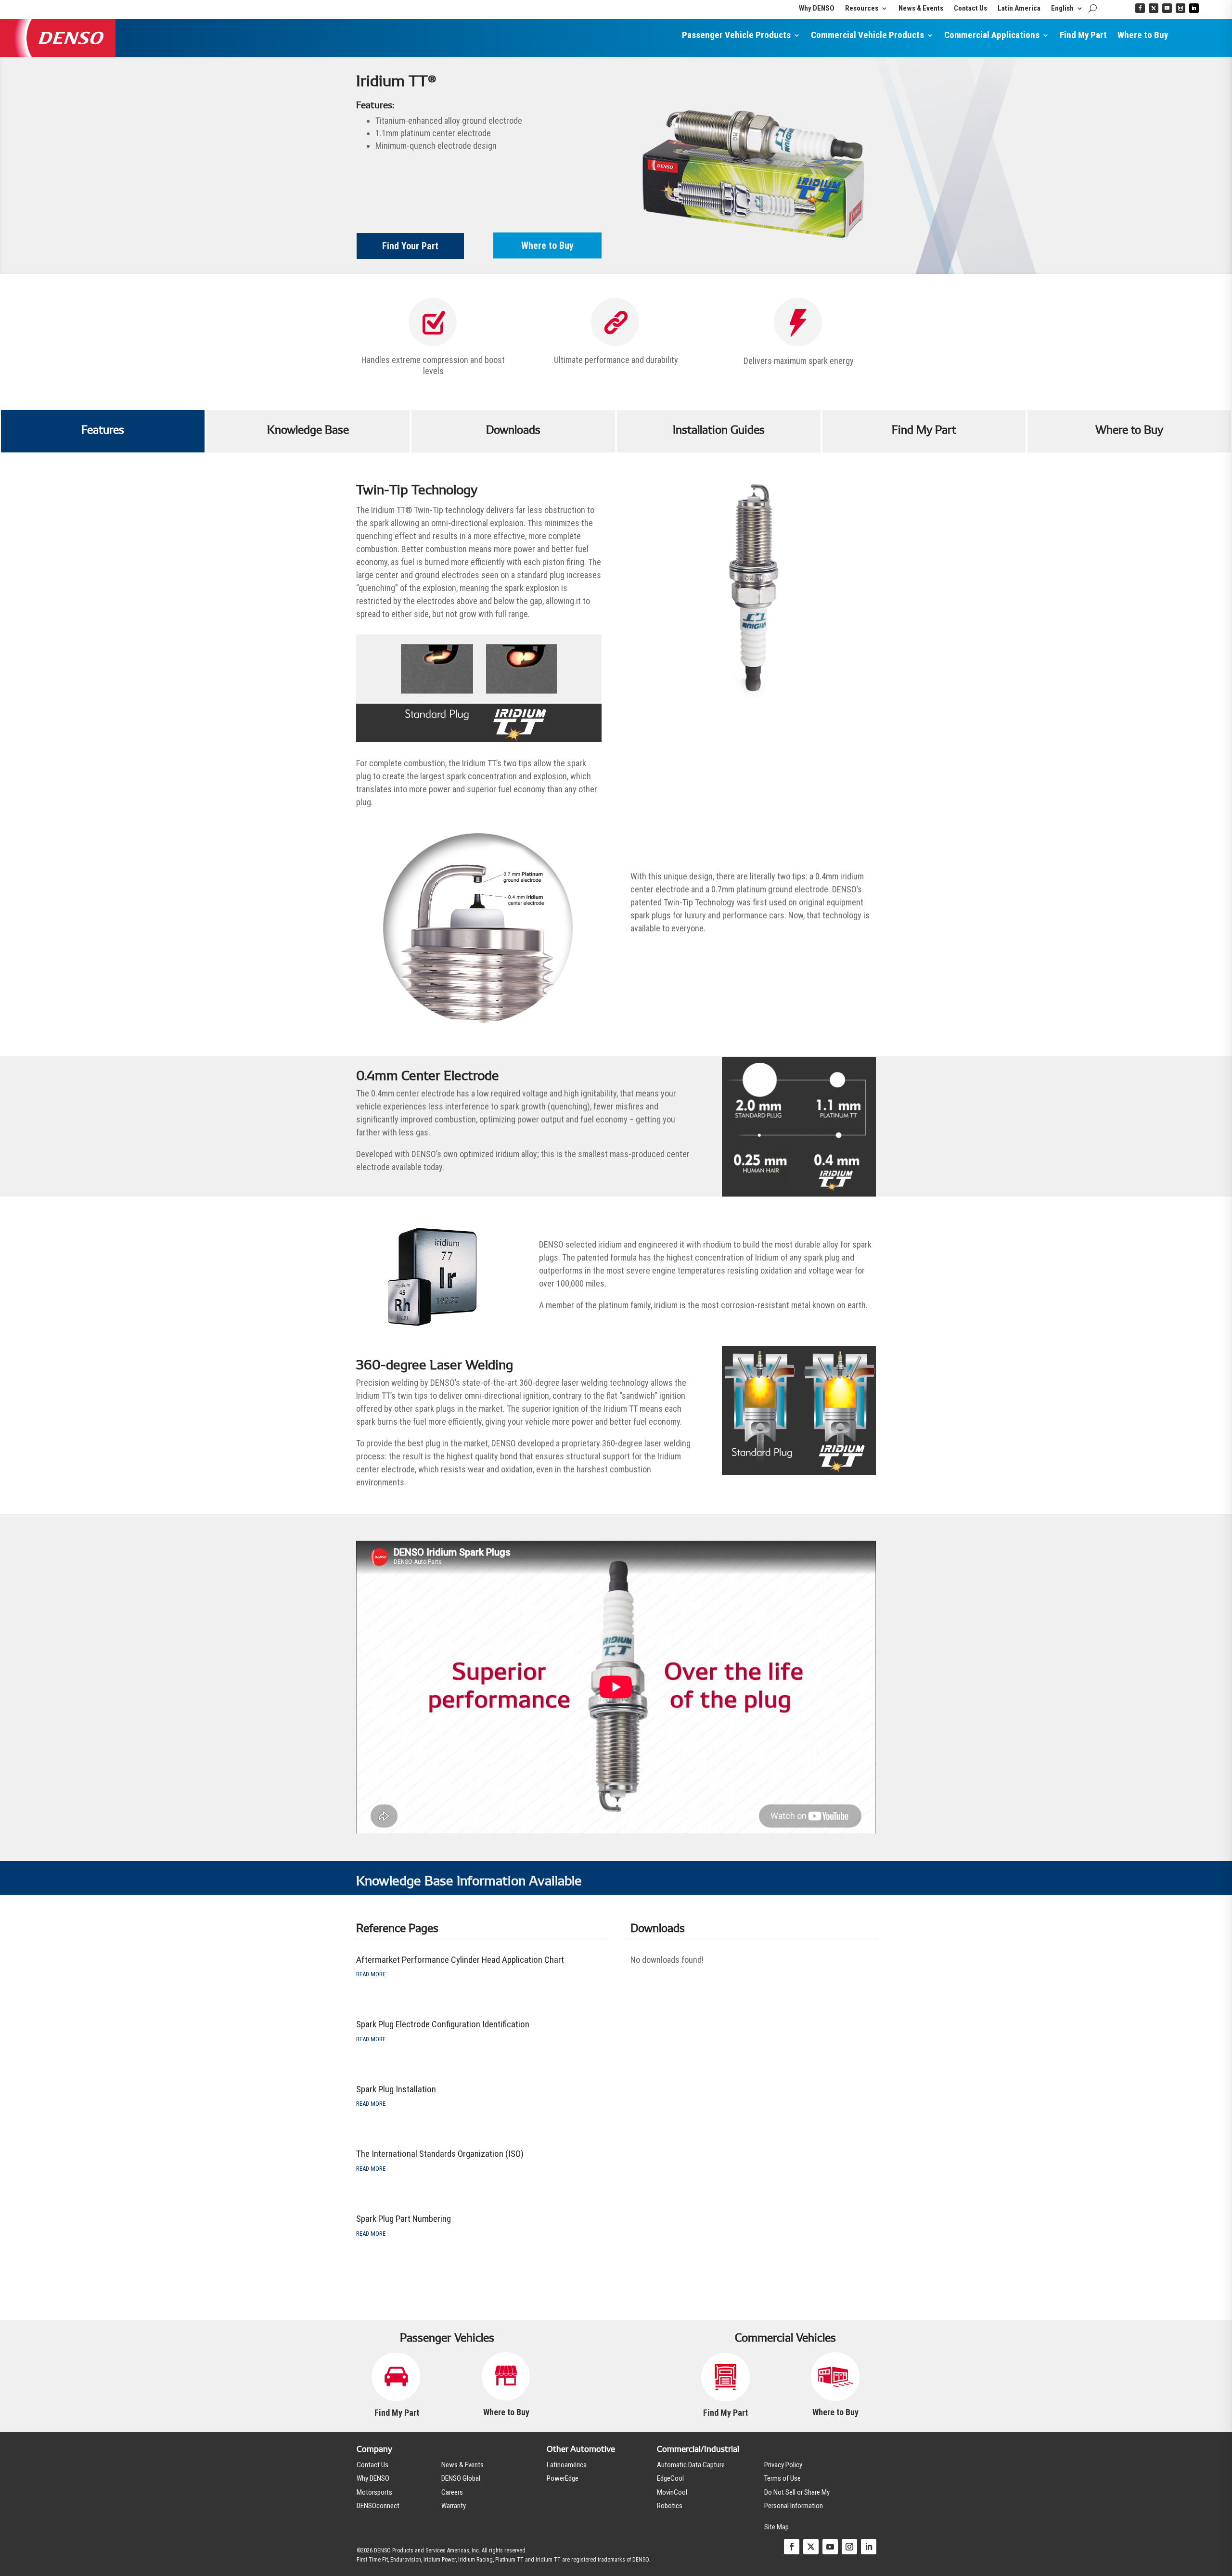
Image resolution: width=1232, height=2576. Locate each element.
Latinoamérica (567, 2465)
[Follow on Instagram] (1181, 8)
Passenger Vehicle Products (736, 36)
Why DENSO (817, 9)
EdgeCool (670, 2478)
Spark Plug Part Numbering (404, 2219)
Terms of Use (783, 2478)
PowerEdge (563, 2478)
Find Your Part (410, 246)
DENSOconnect (378, 2506)
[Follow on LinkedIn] (1194, 8)
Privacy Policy (783, 2465)
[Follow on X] (1154, 8)
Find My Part (1083, 36)
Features (103, 430)
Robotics (670, 2506)
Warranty (454, 2506)
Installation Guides (719, 430)
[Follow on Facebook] (1140, 8)
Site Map (776, 2527)
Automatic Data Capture (691, 2465)
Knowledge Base (308, 430)
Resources (862, 9)
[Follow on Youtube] (1167, 8)
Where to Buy (1143, 36)
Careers (452, 2492)
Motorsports (374, 2492)
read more (371, 1974)
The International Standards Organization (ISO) (440, 2154)
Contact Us (970, 9)
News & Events (921, 9)
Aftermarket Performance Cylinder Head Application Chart (460, 1960)
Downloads (513, 430)
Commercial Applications (992, 36)
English (1062, 9)
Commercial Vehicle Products (867, 36)
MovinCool (672, 2492)
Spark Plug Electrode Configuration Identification (443, 2024)
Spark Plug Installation (396, 2089)
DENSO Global (461, 2478)
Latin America (1019, 9)
